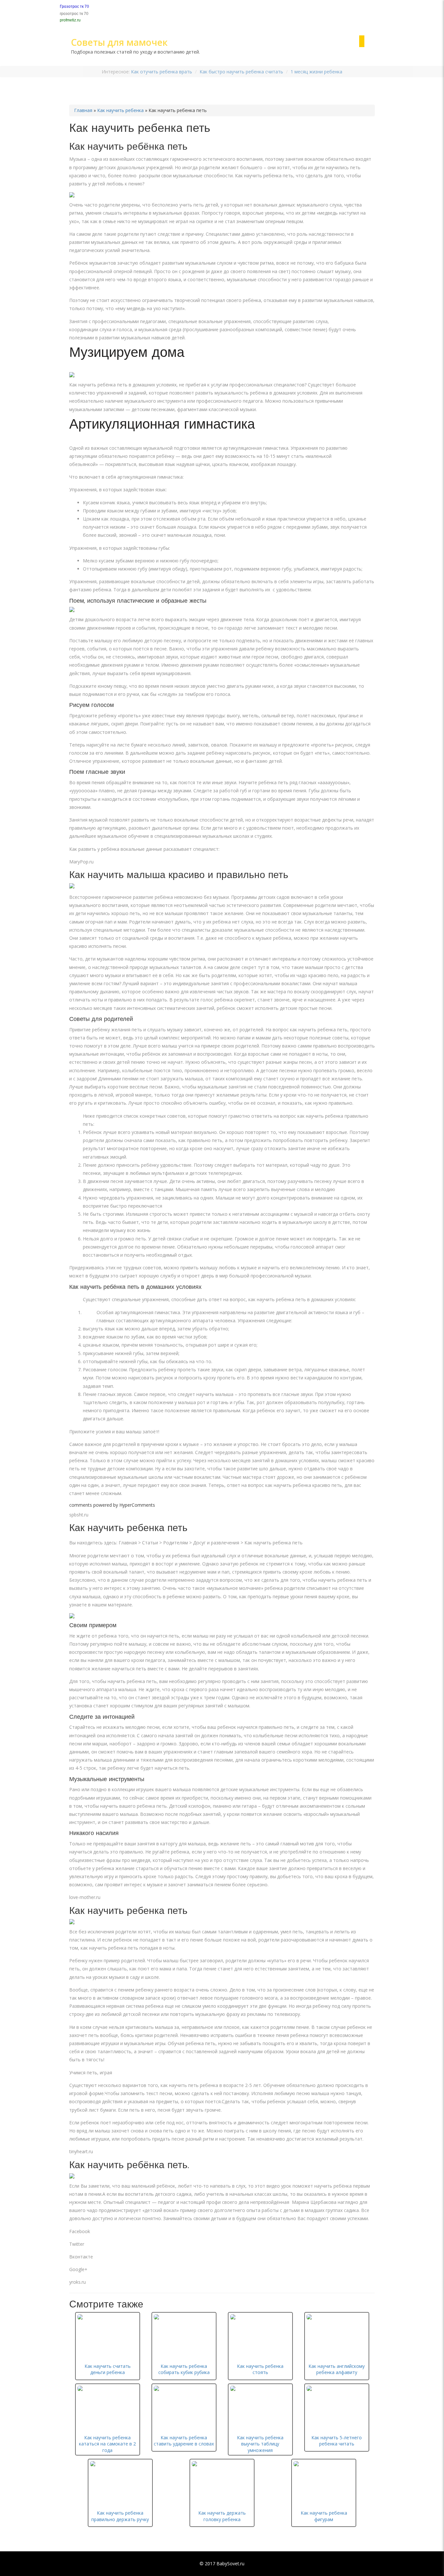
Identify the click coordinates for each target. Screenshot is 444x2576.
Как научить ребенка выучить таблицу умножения (260, 2444)
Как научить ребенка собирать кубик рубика (184, 2369)
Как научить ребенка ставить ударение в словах (184, 2441)
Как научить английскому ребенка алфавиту (337, 2369)
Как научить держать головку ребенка (222, 2516)
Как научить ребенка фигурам (324, 2516)
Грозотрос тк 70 (74, 6)
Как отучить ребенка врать (162, 72)
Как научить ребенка (120, 110)
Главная (83, 110)
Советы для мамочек (119, 42)
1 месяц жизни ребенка (316, 72)
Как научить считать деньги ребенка (108, 2369)
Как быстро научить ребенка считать (241, 72)
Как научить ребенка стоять (260, 2369)
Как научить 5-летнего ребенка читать (337, 2441)
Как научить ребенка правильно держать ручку (120, 2516)
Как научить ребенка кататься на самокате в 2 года (107, 2444)
